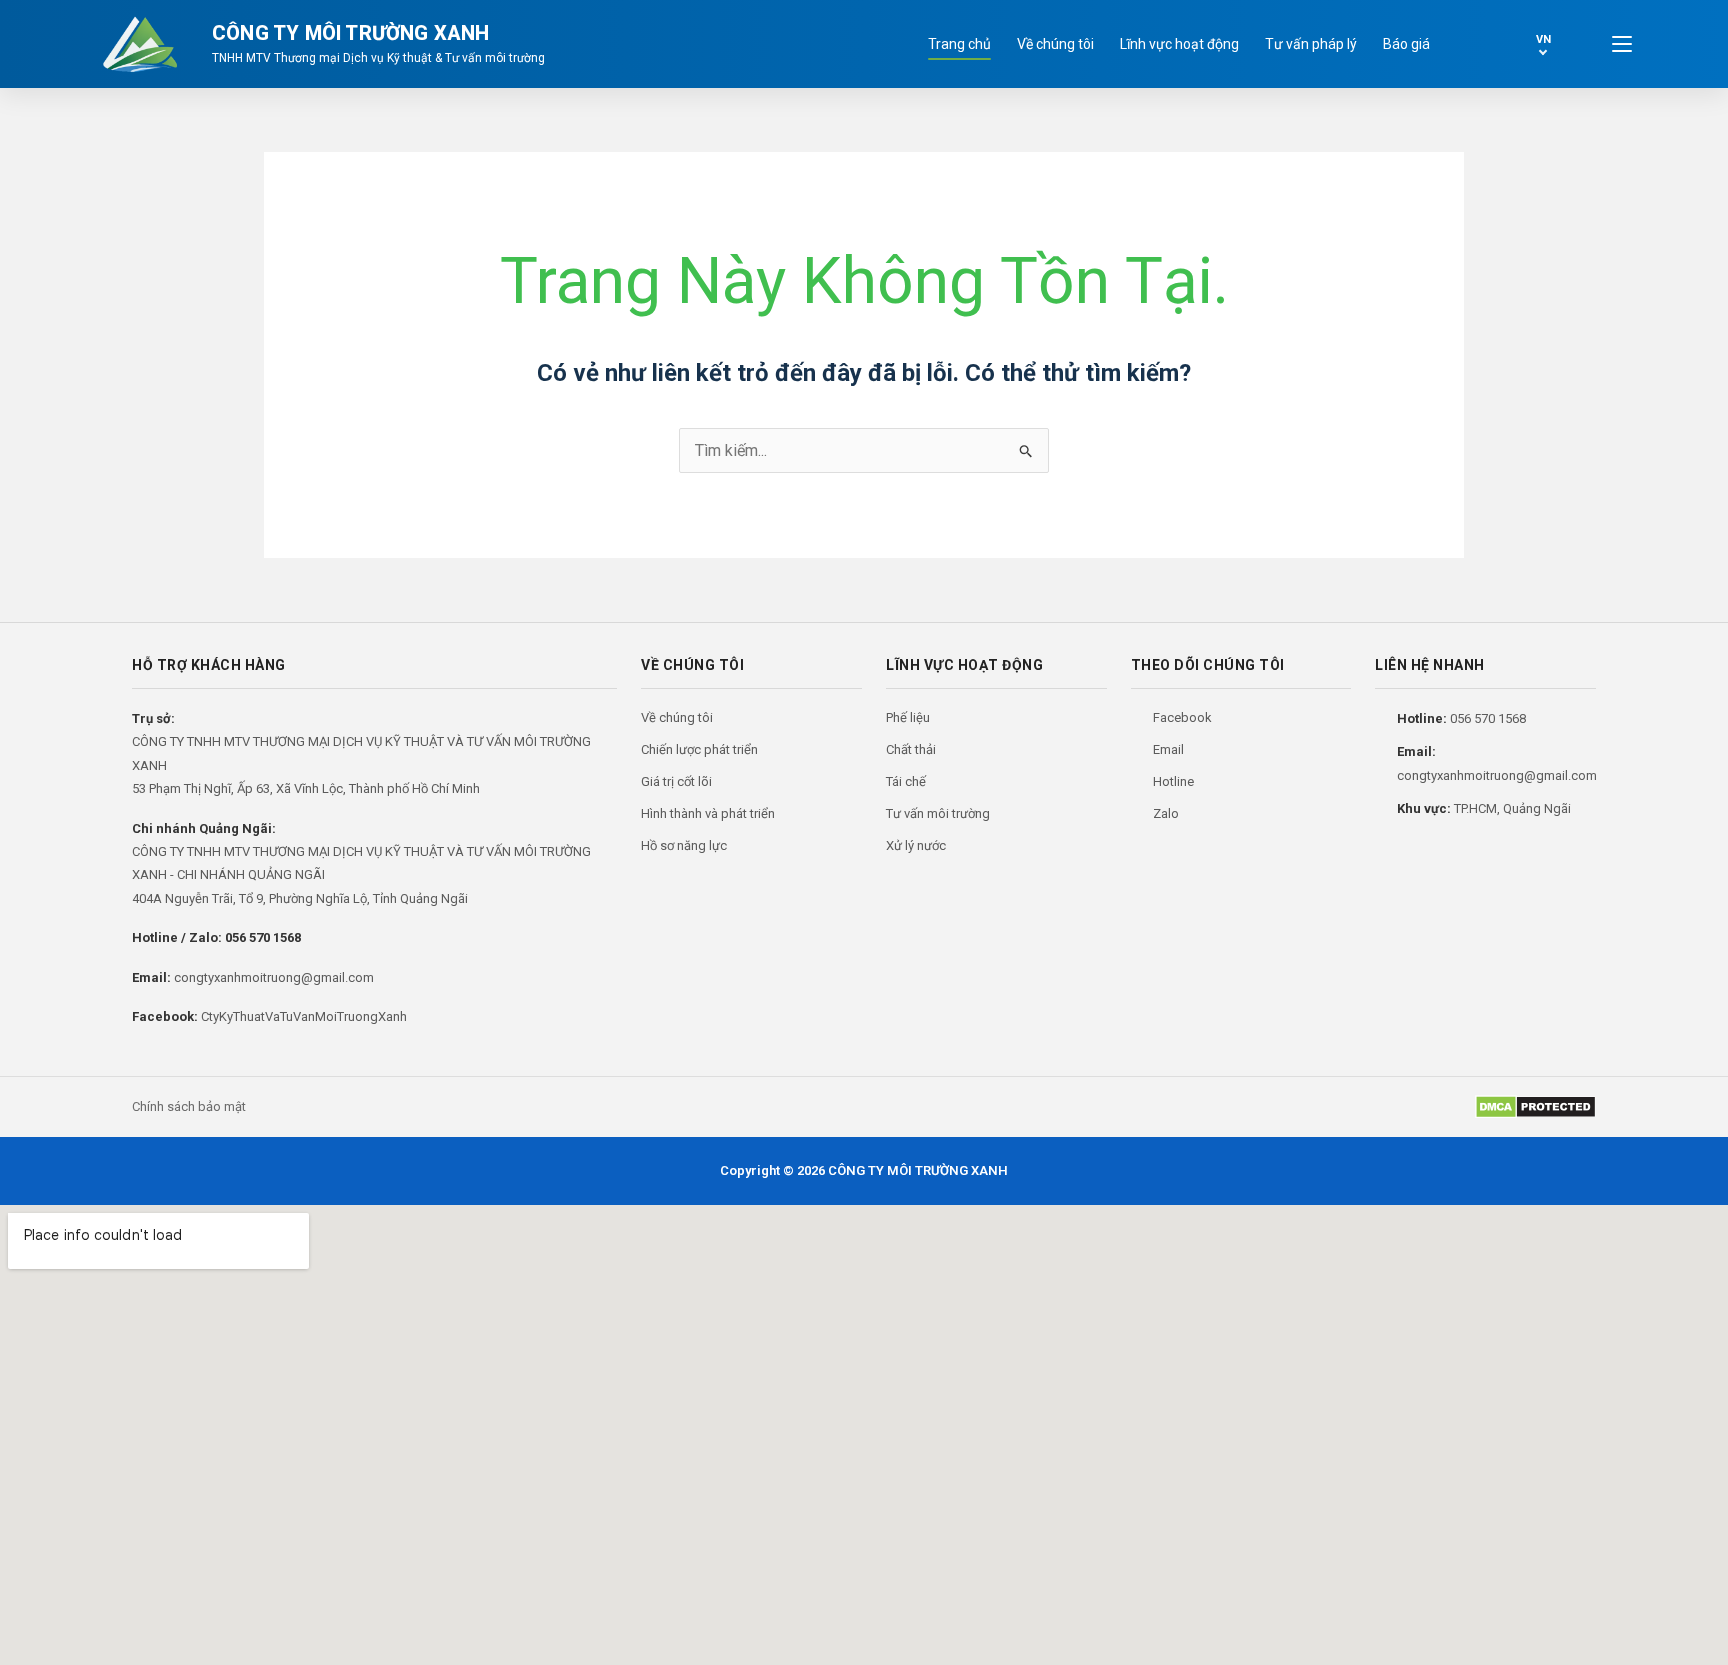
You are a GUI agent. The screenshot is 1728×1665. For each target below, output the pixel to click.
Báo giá (1406, 44)
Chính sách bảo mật (189, 1106)
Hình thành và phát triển (708, 813)
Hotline (1173, 781)
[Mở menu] (1622, 44)
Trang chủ (959, 44)
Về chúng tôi (1055, 44)
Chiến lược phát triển (699, 749)
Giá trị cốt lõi (676, 781)
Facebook (1182, 717)
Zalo (1166, 813)
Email (1168, 749)
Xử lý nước (916, 845)
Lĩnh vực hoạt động (1179, 44)
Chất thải (911, 749)
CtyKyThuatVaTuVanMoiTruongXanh (304, 1016)
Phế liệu (908, 717)
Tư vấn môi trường (938, 813)
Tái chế (906, 781)
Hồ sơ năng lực (684, 845)
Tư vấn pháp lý (1311, 44)
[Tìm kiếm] (1474, 44)
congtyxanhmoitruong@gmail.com (274, 977)
